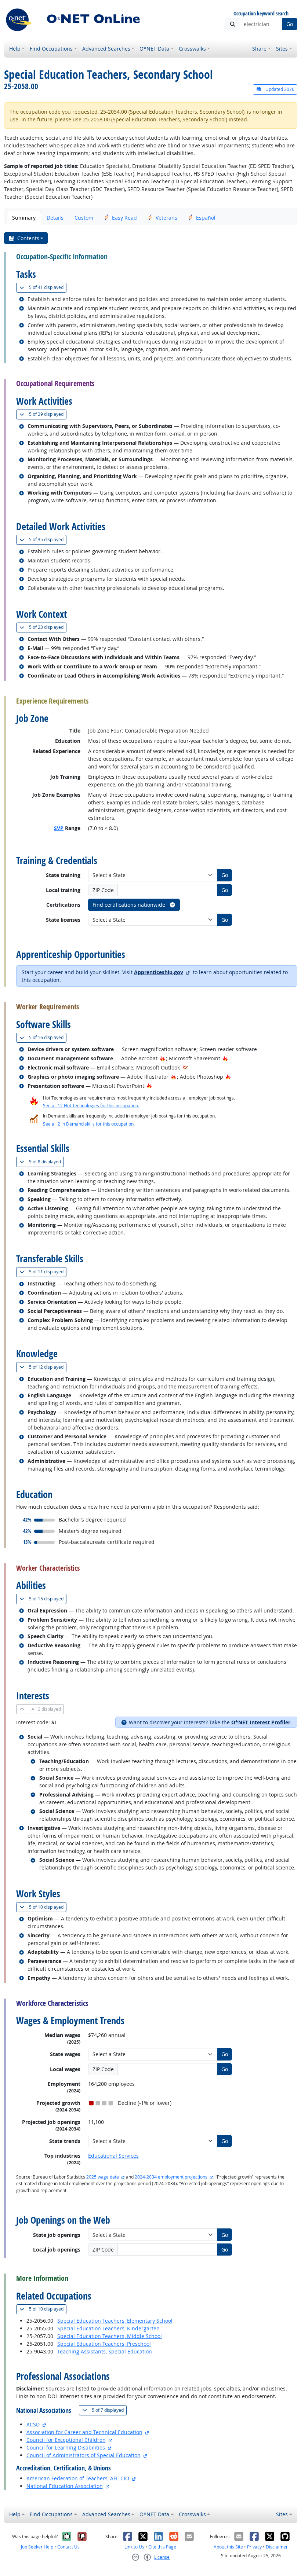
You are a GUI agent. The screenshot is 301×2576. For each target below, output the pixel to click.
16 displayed (48, 1037)
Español (206, 218)
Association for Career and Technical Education (84, 2432)
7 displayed (109, 2410)
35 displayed (48, 539)
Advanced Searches (106, 49)
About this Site (228, 2547)
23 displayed (48, 627)
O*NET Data (154, 49)
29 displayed (48, 414)
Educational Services (113, 2156)
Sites (282, 49)
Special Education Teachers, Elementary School (115, 2321)
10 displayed (48, 1907)
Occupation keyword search (261, 14)
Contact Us (68, 2547)
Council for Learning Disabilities (66, 2447)
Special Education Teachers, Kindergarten (108, 2328)
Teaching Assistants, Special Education (105, 2351)
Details (55, 218)
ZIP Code (103, 890)
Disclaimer (277, 2547)
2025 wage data (103, 2177)
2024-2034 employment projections (171, 2177)
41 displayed (48, 287)
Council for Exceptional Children (66, 2440)
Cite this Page (162, 2547)
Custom (84, 218)
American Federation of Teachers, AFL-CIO (78, 2478)
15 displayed (48, 1599)
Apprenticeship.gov (159, 972)
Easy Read (124, 218)
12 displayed (48, 1367)
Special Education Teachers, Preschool (104, 2344)
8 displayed (46, 1162)
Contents (28, 238)
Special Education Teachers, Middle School (110, 2336)
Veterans (166, 218)
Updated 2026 (279, 89)
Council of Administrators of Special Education (84, 2455)
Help (15, 49)
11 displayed (48, 1272)
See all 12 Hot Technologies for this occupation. (91, 1106)
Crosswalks (192, 49)
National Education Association (65, 2486)
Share (259, 49)
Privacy (254, 2547)
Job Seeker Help (37, 2547)
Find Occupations (51, 49)
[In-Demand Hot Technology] (185, 1067)
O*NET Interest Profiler (261, 1722)
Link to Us (134, 2547)
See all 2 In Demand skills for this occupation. (89, 1124)
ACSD (33, 2424)
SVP (59, 828)
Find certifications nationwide (130, 905)
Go (290, 24)
